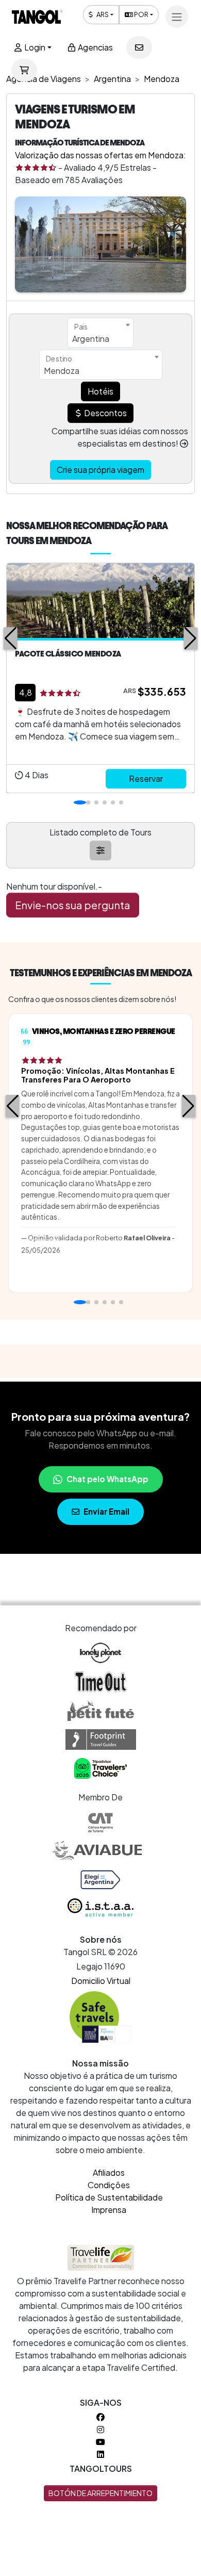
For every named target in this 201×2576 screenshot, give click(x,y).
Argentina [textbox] (91, 339)
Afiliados (109, 2172)
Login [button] (34, 47)
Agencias (95, 47)
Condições (109, 2185)
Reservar (146, 778)
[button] (11, 638)
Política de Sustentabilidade (109, 2197)
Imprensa (109, 2210)
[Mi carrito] (24, 70)
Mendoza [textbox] (62, 371)
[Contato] (139, 47)
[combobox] (100, 333)
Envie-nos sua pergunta (73, 905)
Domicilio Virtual (101, 1981)
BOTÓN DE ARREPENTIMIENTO (100, 2493)
